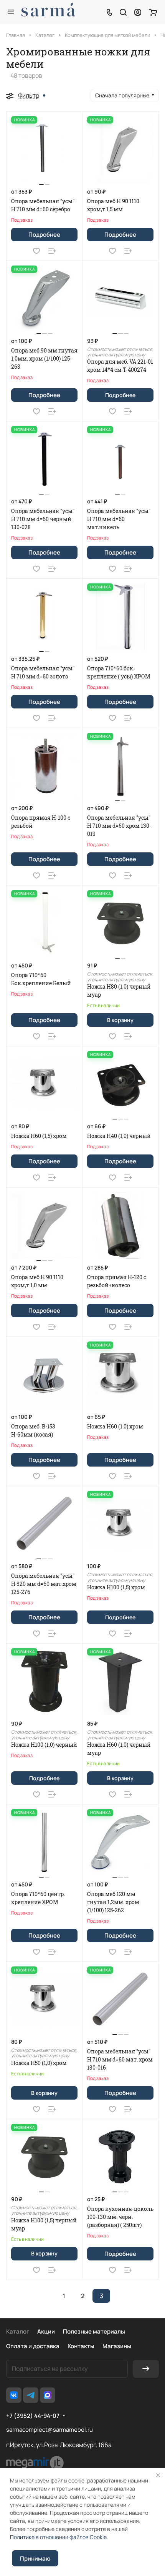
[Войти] (138, 12)
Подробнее (44, 235)
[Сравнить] (52, 251)
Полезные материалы (94, 2331)
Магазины (117, 2346)
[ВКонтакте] (14, 2395)
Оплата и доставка (33, 2346)
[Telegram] (31, 2395)
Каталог (18, 2331)
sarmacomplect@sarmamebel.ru (49, 2430)
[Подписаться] (146, 2369)
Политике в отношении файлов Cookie (58, 2537)
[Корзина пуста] (153, 12)
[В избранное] (36, 251)
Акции (46, 2331)
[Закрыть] (158, 2475)
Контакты (81, 2346)
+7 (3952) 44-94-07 (33, 2416)
